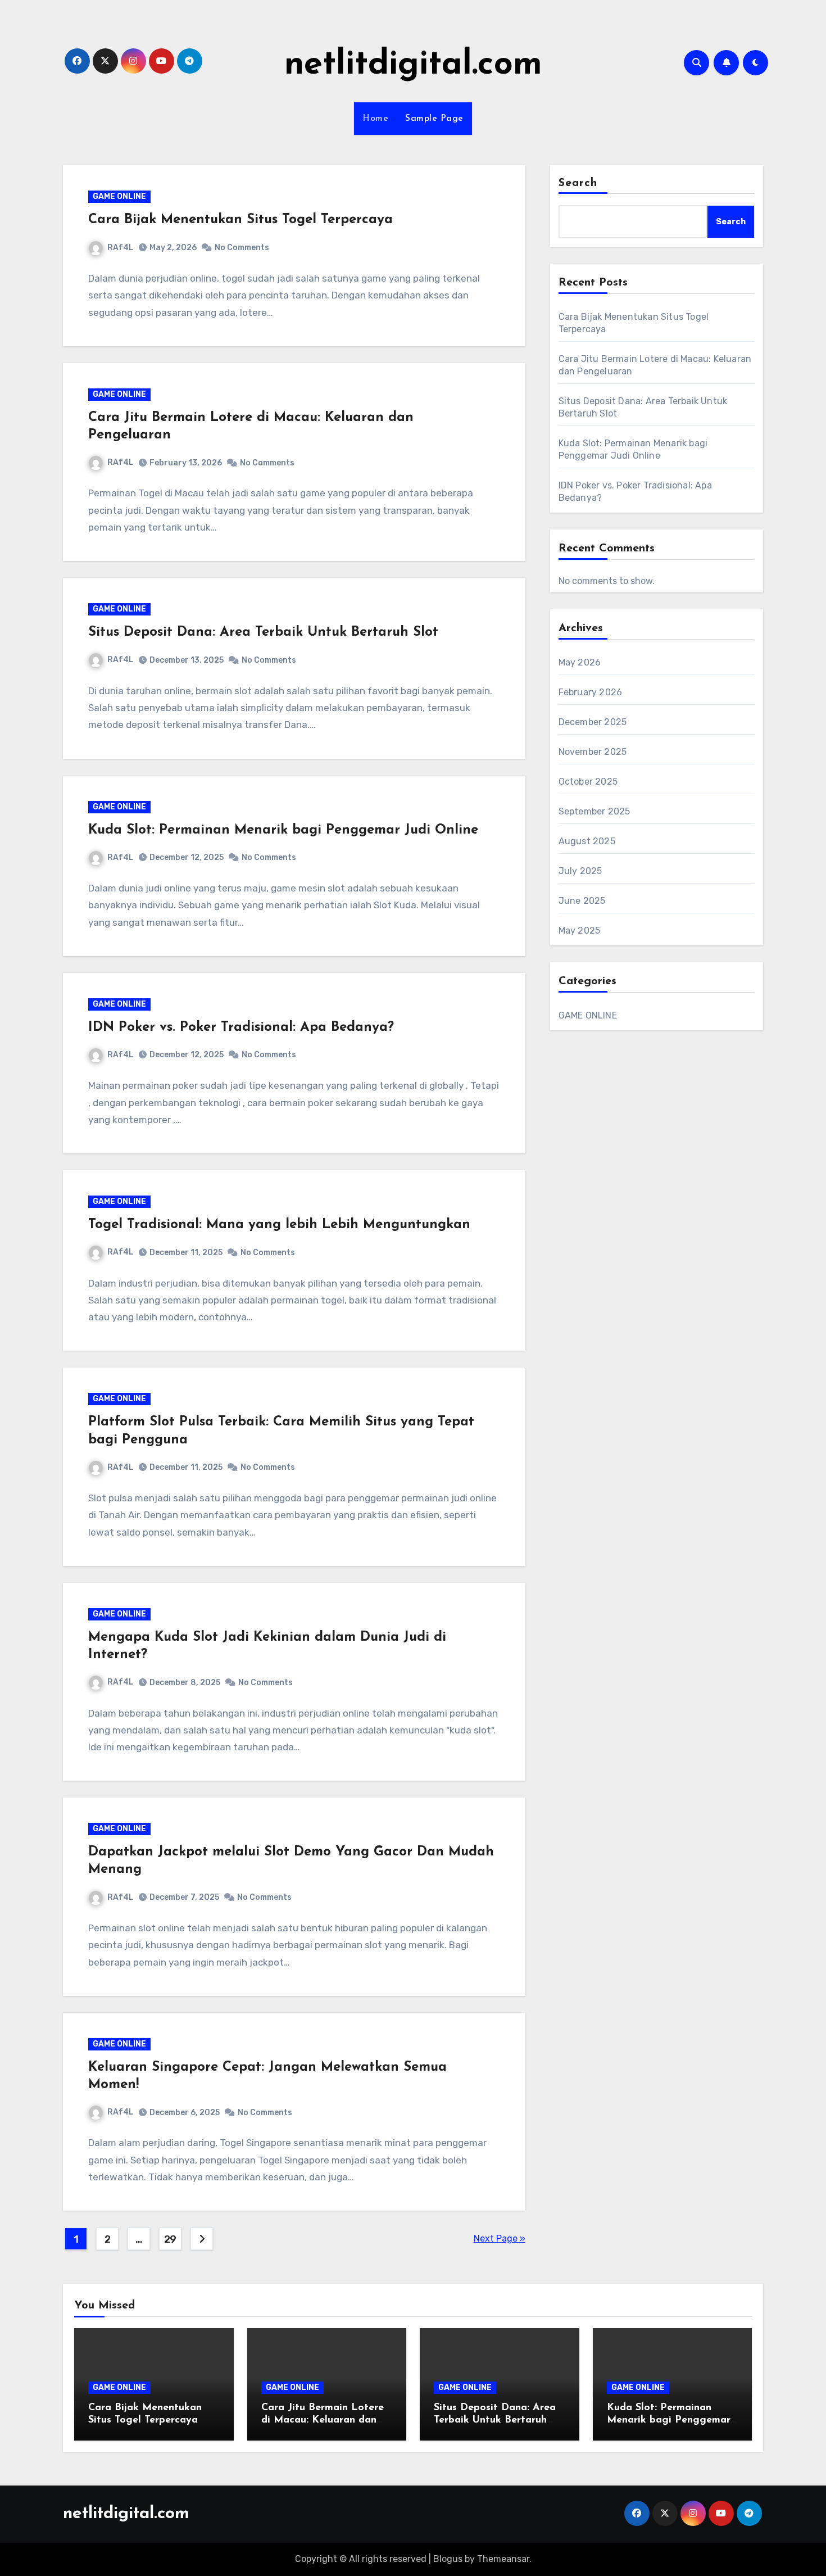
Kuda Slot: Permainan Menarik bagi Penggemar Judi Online (283, 830)
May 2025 (580, 931)
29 (170, 2239)
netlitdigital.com (413, 65)
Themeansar (503, 2559)
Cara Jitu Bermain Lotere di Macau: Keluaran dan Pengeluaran (323, 2420)
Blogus (448, 2559)
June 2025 (582, 901)
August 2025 (587, 841)
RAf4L (121, 248)
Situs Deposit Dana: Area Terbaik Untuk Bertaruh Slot (263, 632)
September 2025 (594, 811)
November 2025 (593, 752)
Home (375, 119)
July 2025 (580, 871)
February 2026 (591, 692)
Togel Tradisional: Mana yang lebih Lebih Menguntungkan (279, 1225)
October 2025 (588, 782)
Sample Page (434, 119)
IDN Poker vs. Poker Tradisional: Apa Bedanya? (241, 1027)
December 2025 (593, 722)
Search (578, 183)
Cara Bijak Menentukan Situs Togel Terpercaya (240, 220)
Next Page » (500, 2238)
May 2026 (580, 662)
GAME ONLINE (119, 196)
